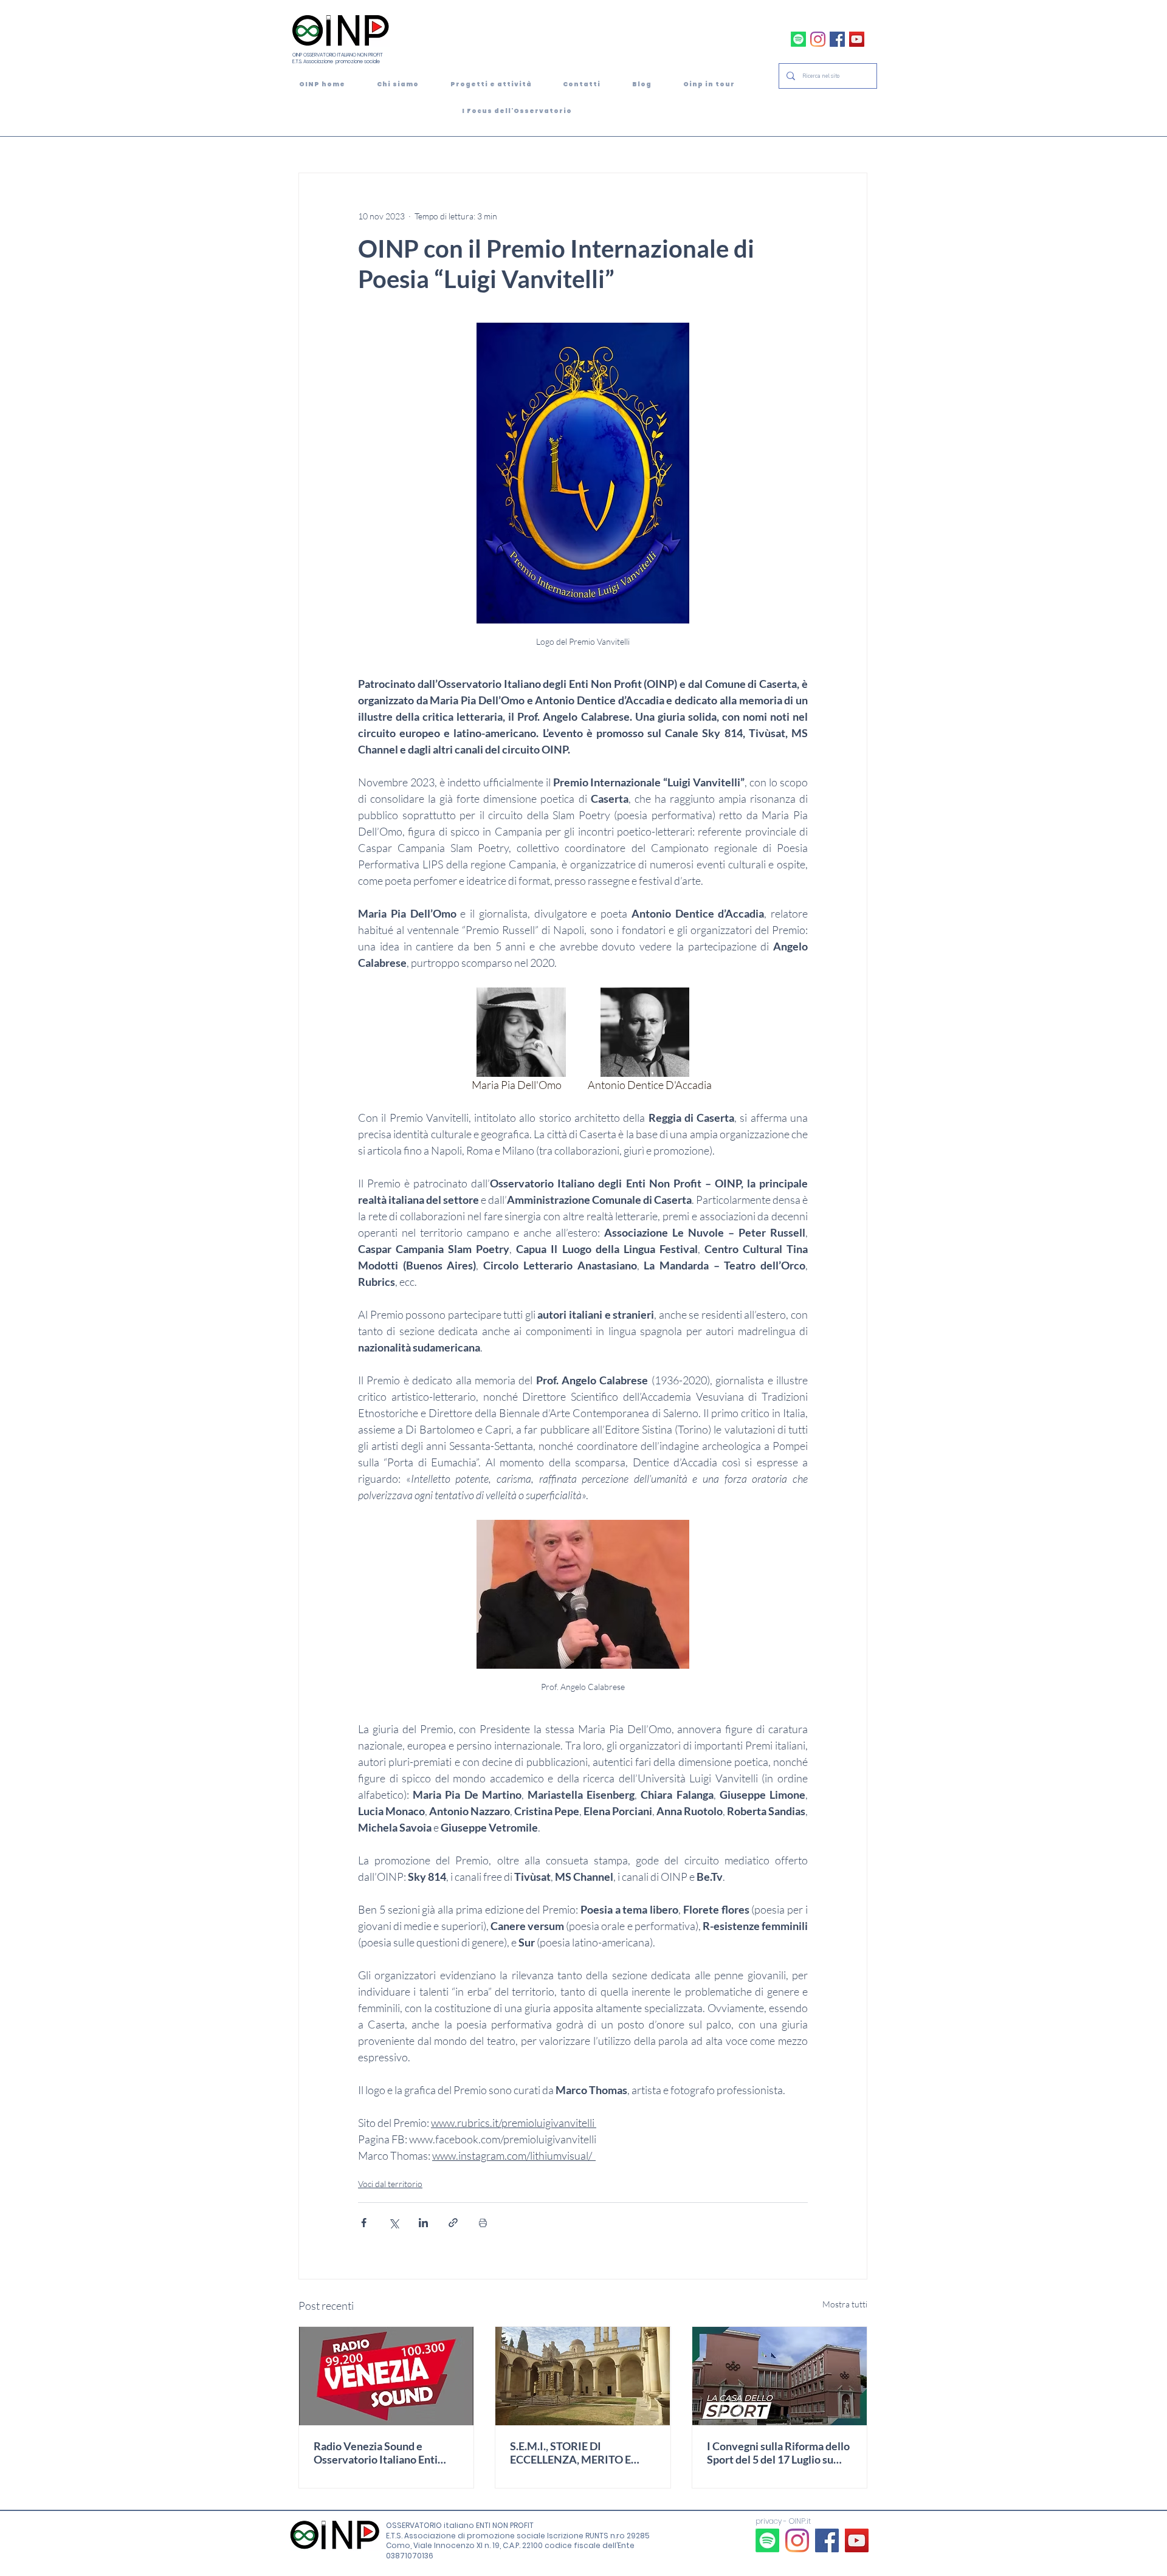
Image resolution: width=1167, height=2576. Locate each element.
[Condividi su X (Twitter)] (394, 2223)
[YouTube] (857, 39)
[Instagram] (818, 39)
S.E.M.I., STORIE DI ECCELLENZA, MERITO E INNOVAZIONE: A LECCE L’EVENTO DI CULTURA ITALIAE (572, 2453)
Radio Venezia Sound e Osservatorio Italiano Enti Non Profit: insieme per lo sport (376, 2453)
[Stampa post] (483, 2223)
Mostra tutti (845, 2304)
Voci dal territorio (390, 2184)
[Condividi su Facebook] (364, 2223)
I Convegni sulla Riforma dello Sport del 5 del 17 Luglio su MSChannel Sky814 (778, 2453)
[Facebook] (837, 39)
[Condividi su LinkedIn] (423, 2223)
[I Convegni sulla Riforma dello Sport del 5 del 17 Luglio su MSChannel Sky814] (780, 2376)
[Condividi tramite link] (453, 2223)
